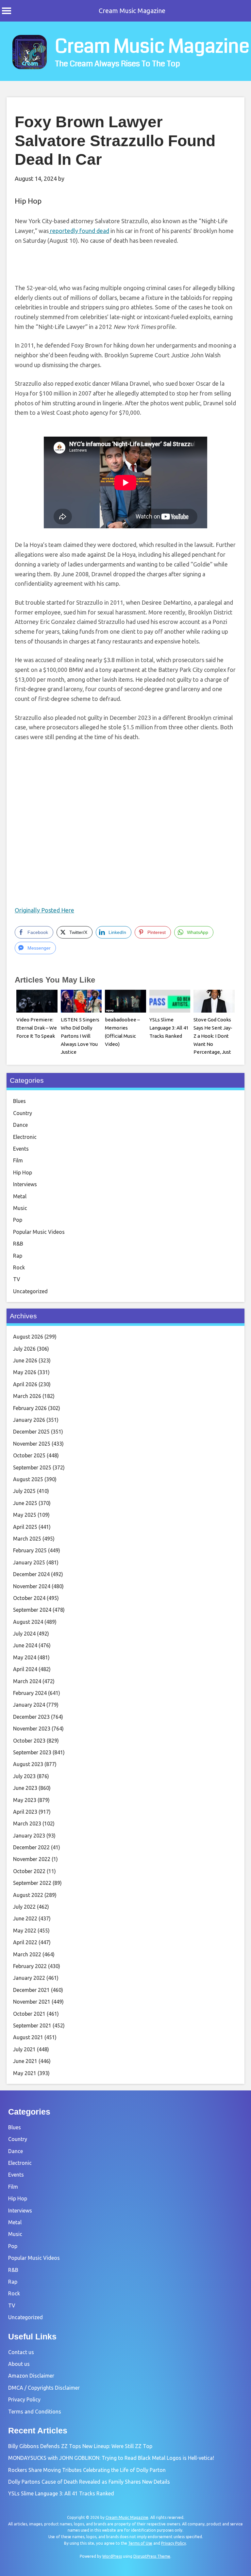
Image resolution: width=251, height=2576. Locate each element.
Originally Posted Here (44, 910)
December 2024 (31, 1574)
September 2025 (32, 1467)
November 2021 (32, 2002)
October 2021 (29, 2014)
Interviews (25, 1184)
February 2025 (30, 1550)
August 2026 (28, 1337)
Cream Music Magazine (132, 11)
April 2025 (25, 1527)
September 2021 (32, 2025)
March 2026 (27, 1396)
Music (20, 1208)
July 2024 (24, 1634)
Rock (19, 1267)
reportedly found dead (79, 231)
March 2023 (27, 1823)
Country (23, 1113)
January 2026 (29, 1420)
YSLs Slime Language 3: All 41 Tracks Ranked (169, 1028)
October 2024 (29, 1598)
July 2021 (24, 2049)
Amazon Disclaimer (31, 2376)
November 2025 (32, 1444)
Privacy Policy (24, 2399)
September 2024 (32, 1610)
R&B (18, 1244)
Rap (18, 1256)
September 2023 (32, 1752)
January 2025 (29, 1562)
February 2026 (30, 1408)
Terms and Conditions (35, 2412)
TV (17, 1279)
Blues (19, 1101)
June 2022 (25, 1918)
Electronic (25, 1137)
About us (19, 2364)
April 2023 (25, 1812)
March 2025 (27, 1539)
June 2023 (25, 1788)
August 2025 (28, 1479)
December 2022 (31, 1847)
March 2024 (27, 1681)
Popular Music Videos (39, 1232)
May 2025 (25, 1515)
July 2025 (24, 1491)
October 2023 (29, 1741)
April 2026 (25, 1384)
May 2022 (25, 1931)
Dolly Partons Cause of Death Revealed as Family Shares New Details (89, 2482)
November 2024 (32, 1586)
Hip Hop (28, 201)
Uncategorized (30, 1291)
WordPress (112, 2556)
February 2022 (30, 1966)
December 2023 (31, 1717)
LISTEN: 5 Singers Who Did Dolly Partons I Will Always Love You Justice (80, 1036)
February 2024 (30, 1693)
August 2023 (28, 1764)
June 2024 (25, 1645)
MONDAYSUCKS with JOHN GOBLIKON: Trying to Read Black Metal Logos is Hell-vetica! (111, 2458)
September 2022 (32, 1883)
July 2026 (24, 1349)
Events (21, 1149)
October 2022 (29, 1871)
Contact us (21, 2352)
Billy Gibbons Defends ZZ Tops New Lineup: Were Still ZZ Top (80, 2446)
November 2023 (32, 1729)
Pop (18, 1220)
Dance (20, 1125)
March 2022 (27, 1954)
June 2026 (25, 1360)
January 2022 (29, 1978)
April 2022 (25, 1942)
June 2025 (25, 1503)
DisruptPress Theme (152, 2556)
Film (18, 1160)
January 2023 (29, 1836)
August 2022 (28, 1895)
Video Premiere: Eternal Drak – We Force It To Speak (37, 1028)
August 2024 (28, 1622)
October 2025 (29, 1455)
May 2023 (25, 1800)
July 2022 (24, 1907)
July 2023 (24, 1776)
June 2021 (25, 2061)
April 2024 (25, 1669)
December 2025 (31, 1432)
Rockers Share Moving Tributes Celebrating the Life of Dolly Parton (87, 2470)
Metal (20, 1196)
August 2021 (28, 2037)
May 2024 (25, 1657)
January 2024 (29, 1705)
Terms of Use (140, 2543)
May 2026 (25, 1372)
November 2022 (32, 1859)
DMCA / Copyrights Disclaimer (44, 2388)
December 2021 (31, 1990)
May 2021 (25, 2073)
